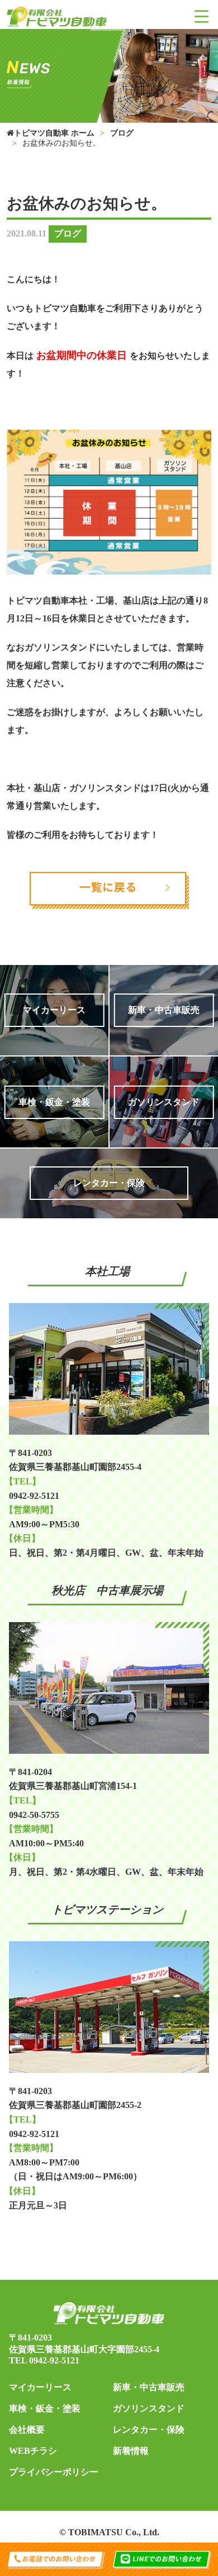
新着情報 (131, 2451)
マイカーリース (40, 2387)
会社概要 (27, 2430)
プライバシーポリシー (54, 2472)
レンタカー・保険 (149, 2430)
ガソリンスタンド (149, 2408)
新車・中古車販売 (149, 2387)
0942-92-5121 (54, 2360)
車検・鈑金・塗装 (45, 2408)
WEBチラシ (33, 2451)
